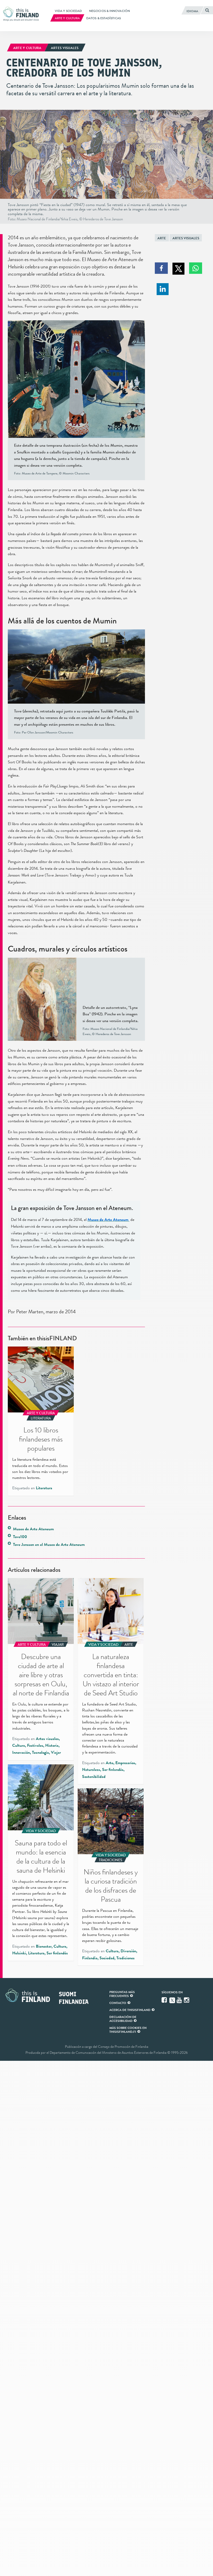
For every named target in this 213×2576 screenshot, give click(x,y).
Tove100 (20, 1537)
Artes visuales (186, 238)
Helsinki (19, 1953)
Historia (52, 1745)
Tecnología (40, 1752)
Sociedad (107, 1958)
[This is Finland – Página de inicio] (22, 14)
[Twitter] (172, 2000)
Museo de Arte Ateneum (33, 1529)
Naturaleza (91, 1770)
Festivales (35, 1745)
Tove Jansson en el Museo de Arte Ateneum (49, 1545)
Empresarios (125, 1763)
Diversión (128, 1951)
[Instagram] (187, 2000)
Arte (162, 238)
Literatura (44, 1488)
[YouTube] (180, 2000)
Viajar (56, 1752)
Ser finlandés (113, 1770)
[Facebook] (165, 2000)
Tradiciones (125, 1958)
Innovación (21, 1752)
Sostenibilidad (94, 1777)
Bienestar (44, 1946)
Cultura (19, 1745)
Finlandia (90, 1958)
